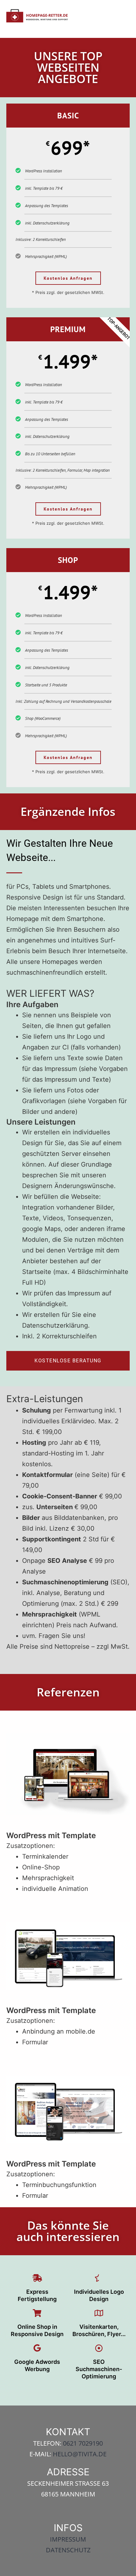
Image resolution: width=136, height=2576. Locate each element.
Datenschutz (68, 2550)
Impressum (68, 2539)
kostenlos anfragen (68, 278)
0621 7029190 (83, 2443)
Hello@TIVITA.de (80, 2454)
